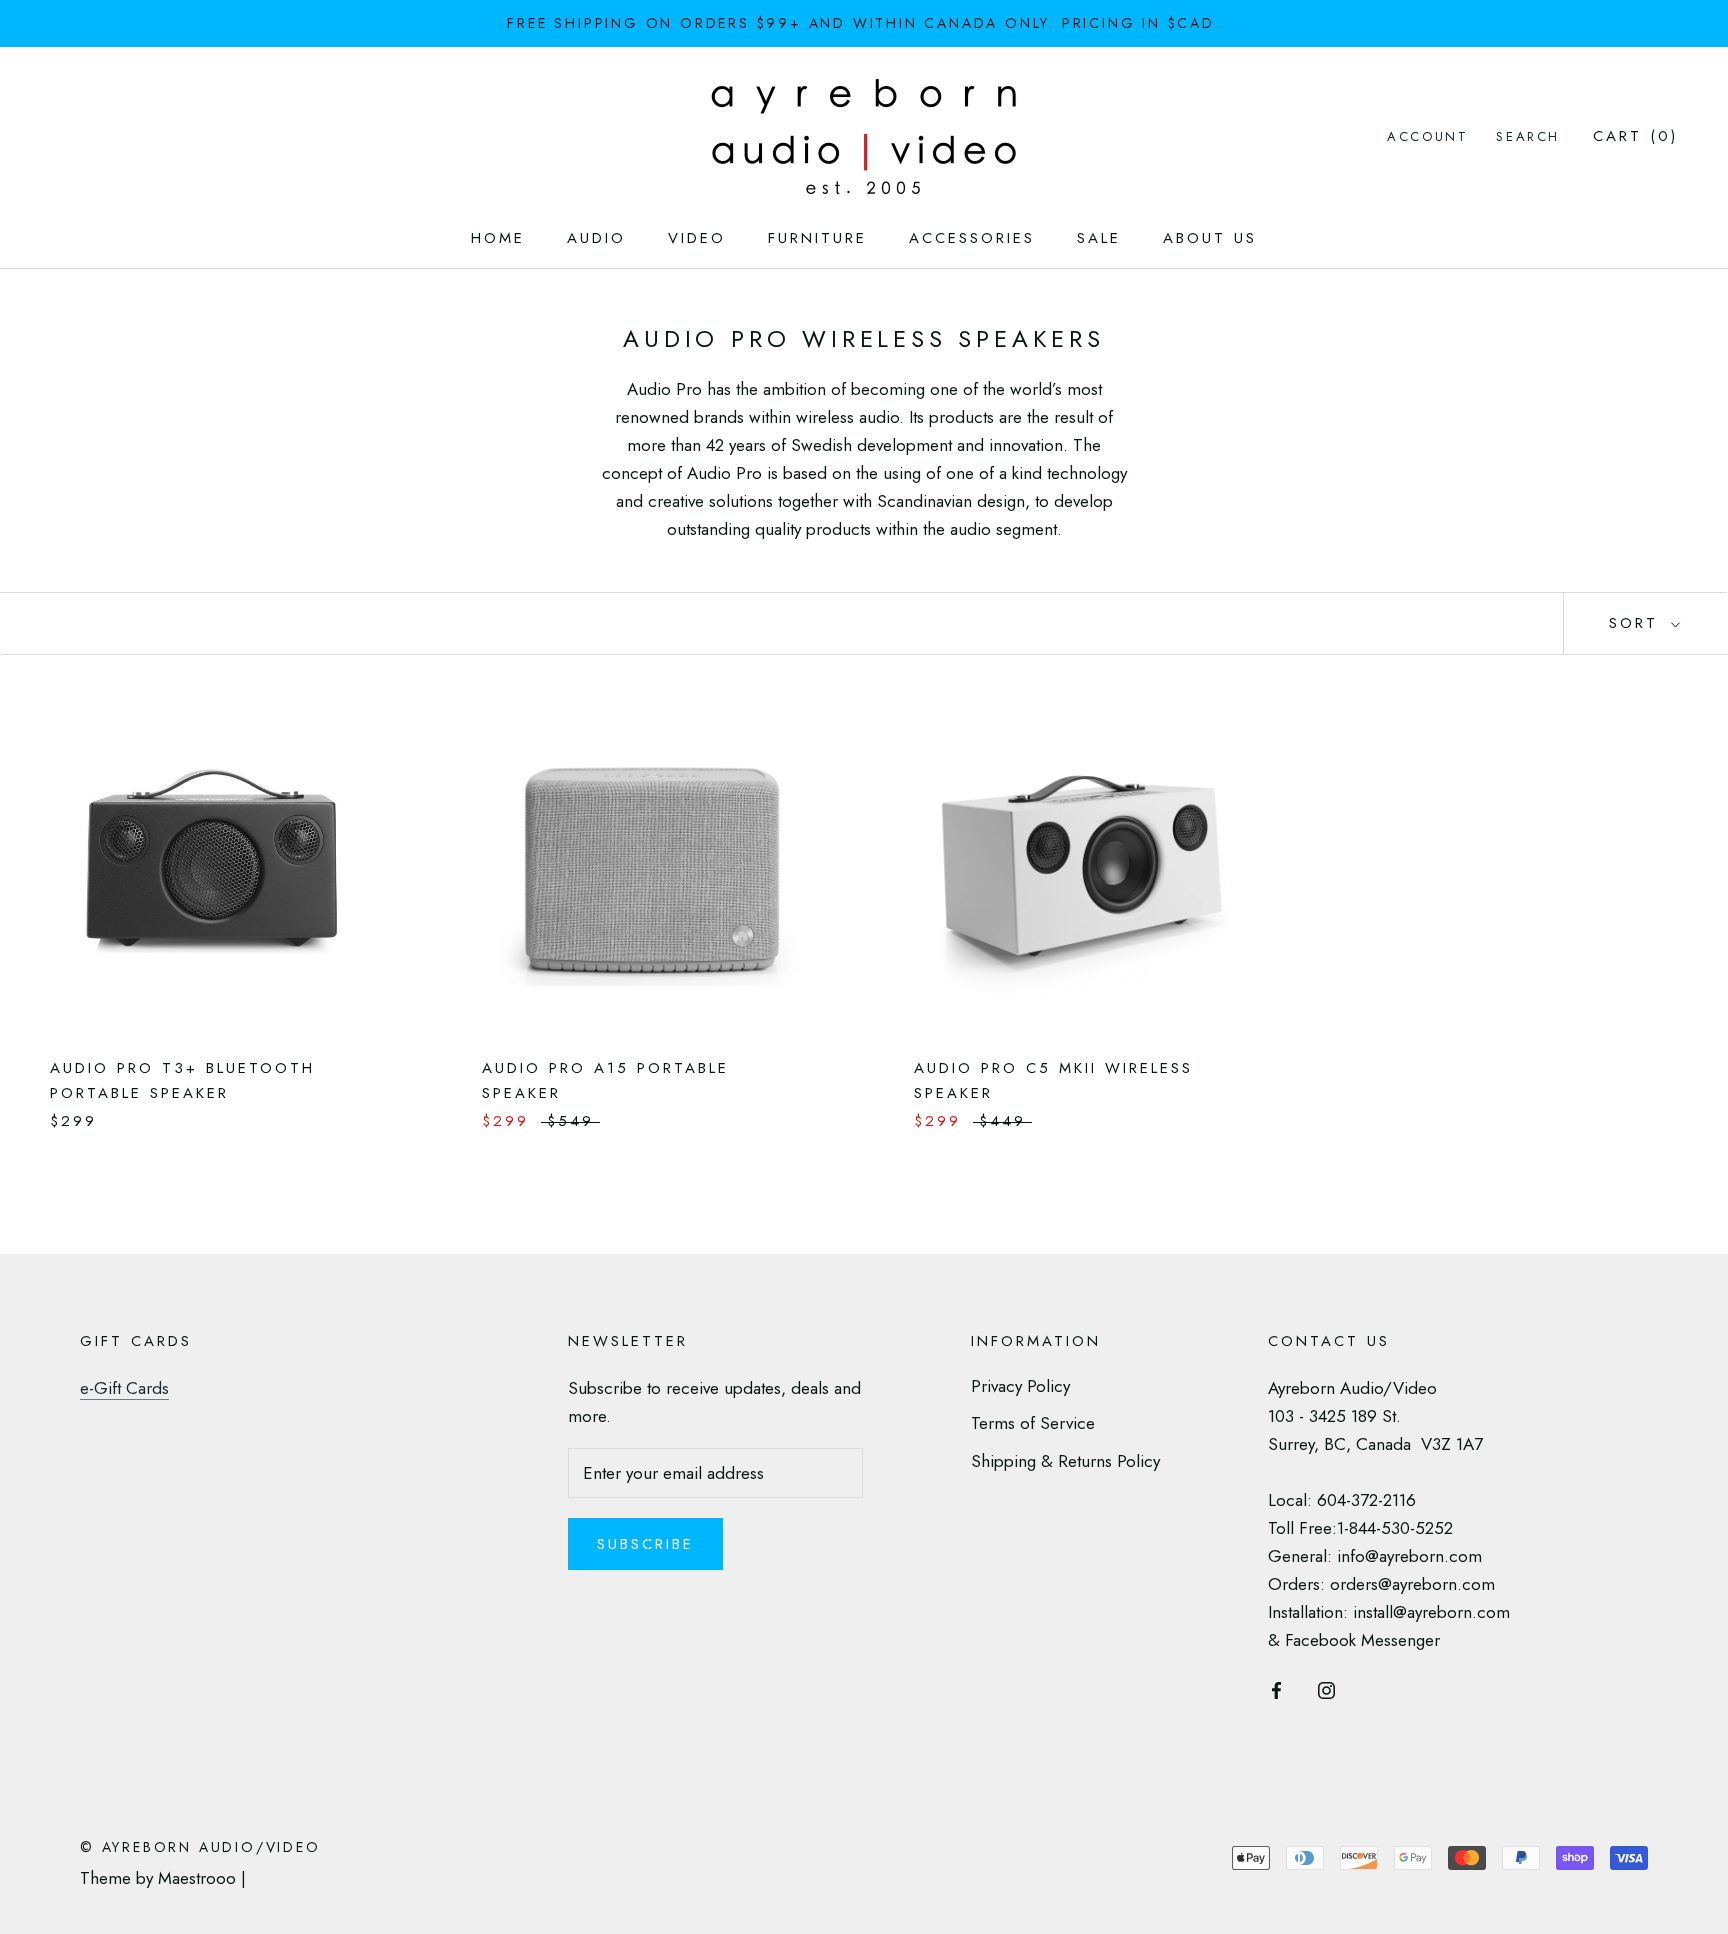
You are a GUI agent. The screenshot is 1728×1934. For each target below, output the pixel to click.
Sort (1637, 623)
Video (697, 238)
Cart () (1635, 136)
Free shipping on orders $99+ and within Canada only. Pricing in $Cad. (863, 23)
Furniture (817, 238)
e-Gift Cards (124, 1388)
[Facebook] (1276, 1688)
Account (1427, 136)
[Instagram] (1326, 1688)
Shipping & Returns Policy (1065, 1461)
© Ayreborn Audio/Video (200, 1847)
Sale (1099, 238)
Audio (596, 238)
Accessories (972, 238)
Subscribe (645, 1544)
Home (498, 238)
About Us (1210, 238)
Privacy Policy (1020, 1386)
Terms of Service (1033, 1423)
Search (1528, 136)
